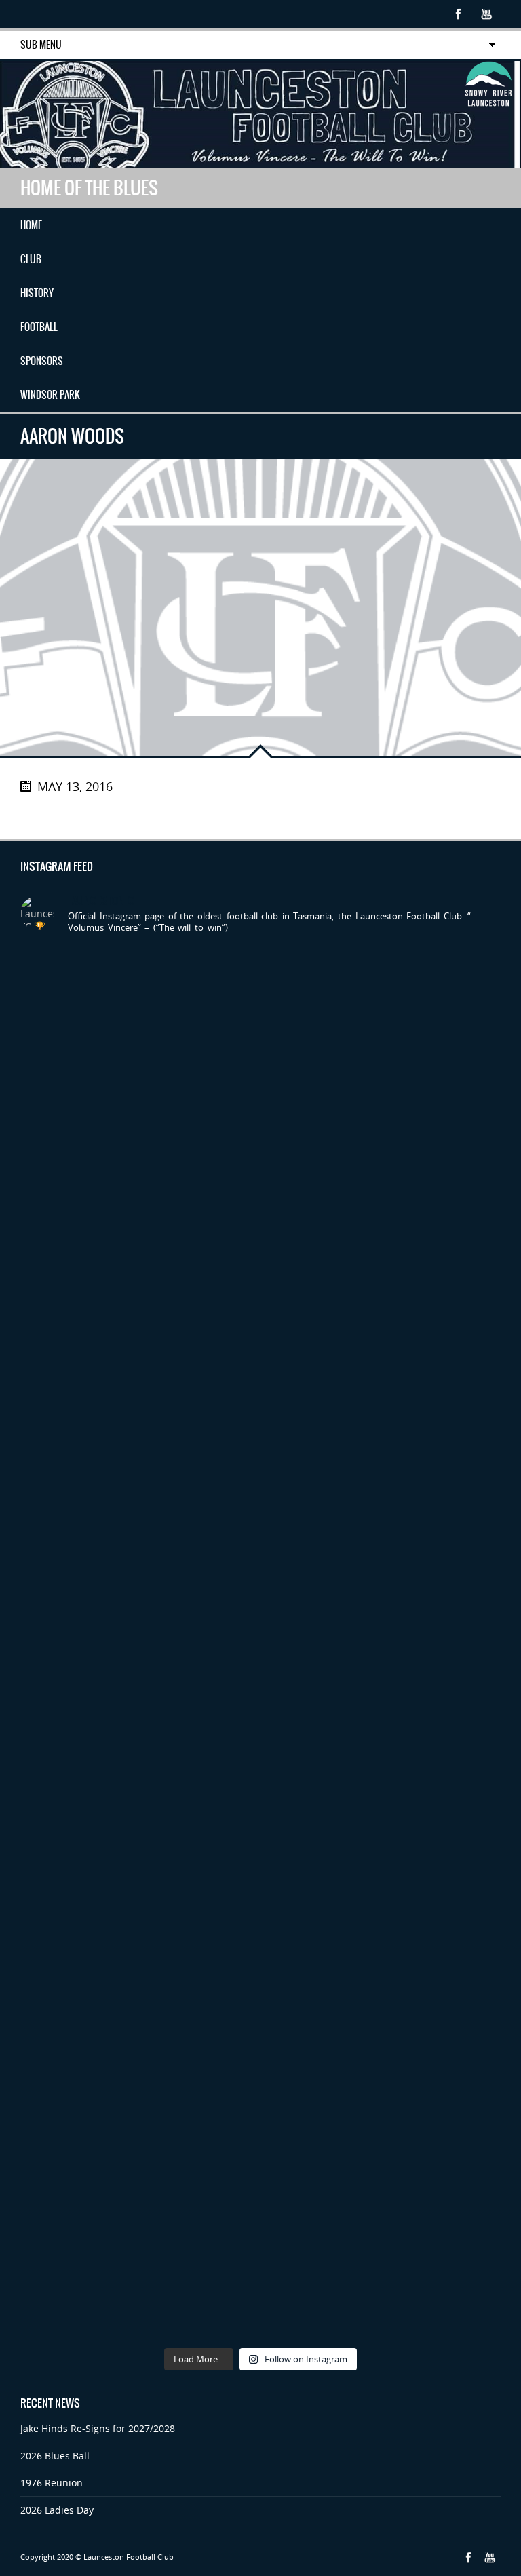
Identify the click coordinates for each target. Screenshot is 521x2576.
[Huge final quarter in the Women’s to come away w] (139, 1573)
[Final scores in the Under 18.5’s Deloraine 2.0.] (382, 2131)
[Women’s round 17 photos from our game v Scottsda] (382, 1155)
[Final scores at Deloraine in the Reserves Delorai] (139, 2131)
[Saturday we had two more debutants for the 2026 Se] (139, 1852)
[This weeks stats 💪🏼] (139, 1434)
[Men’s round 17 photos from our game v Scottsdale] (139, 1155)
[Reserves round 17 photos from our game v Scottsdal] (139, 1294)
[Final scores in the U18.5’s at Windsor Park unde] (139, 1713)
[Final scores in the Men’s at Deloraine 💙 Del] (139, 1992)
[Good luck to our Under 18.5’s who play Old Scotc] (139, 1016)
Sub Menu (41, 45)
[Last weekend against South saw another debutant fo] (139, 2270)
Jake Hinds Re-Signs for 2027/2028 (98, 2428)
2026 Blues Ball (55, 2456)
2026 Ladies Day (57, 2510)
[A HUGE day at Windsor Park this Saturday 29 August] (382, 1016)
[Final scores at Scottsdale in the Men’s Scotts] (382, 1434)
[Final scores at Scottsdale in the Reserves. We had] (382, 1573)
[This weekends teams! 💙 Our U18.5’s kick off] (382, 1713)
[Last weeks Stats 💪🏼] (382, 1852)
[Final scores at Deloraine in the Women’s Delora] (382, 1992)
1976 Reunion (52, 2483)
